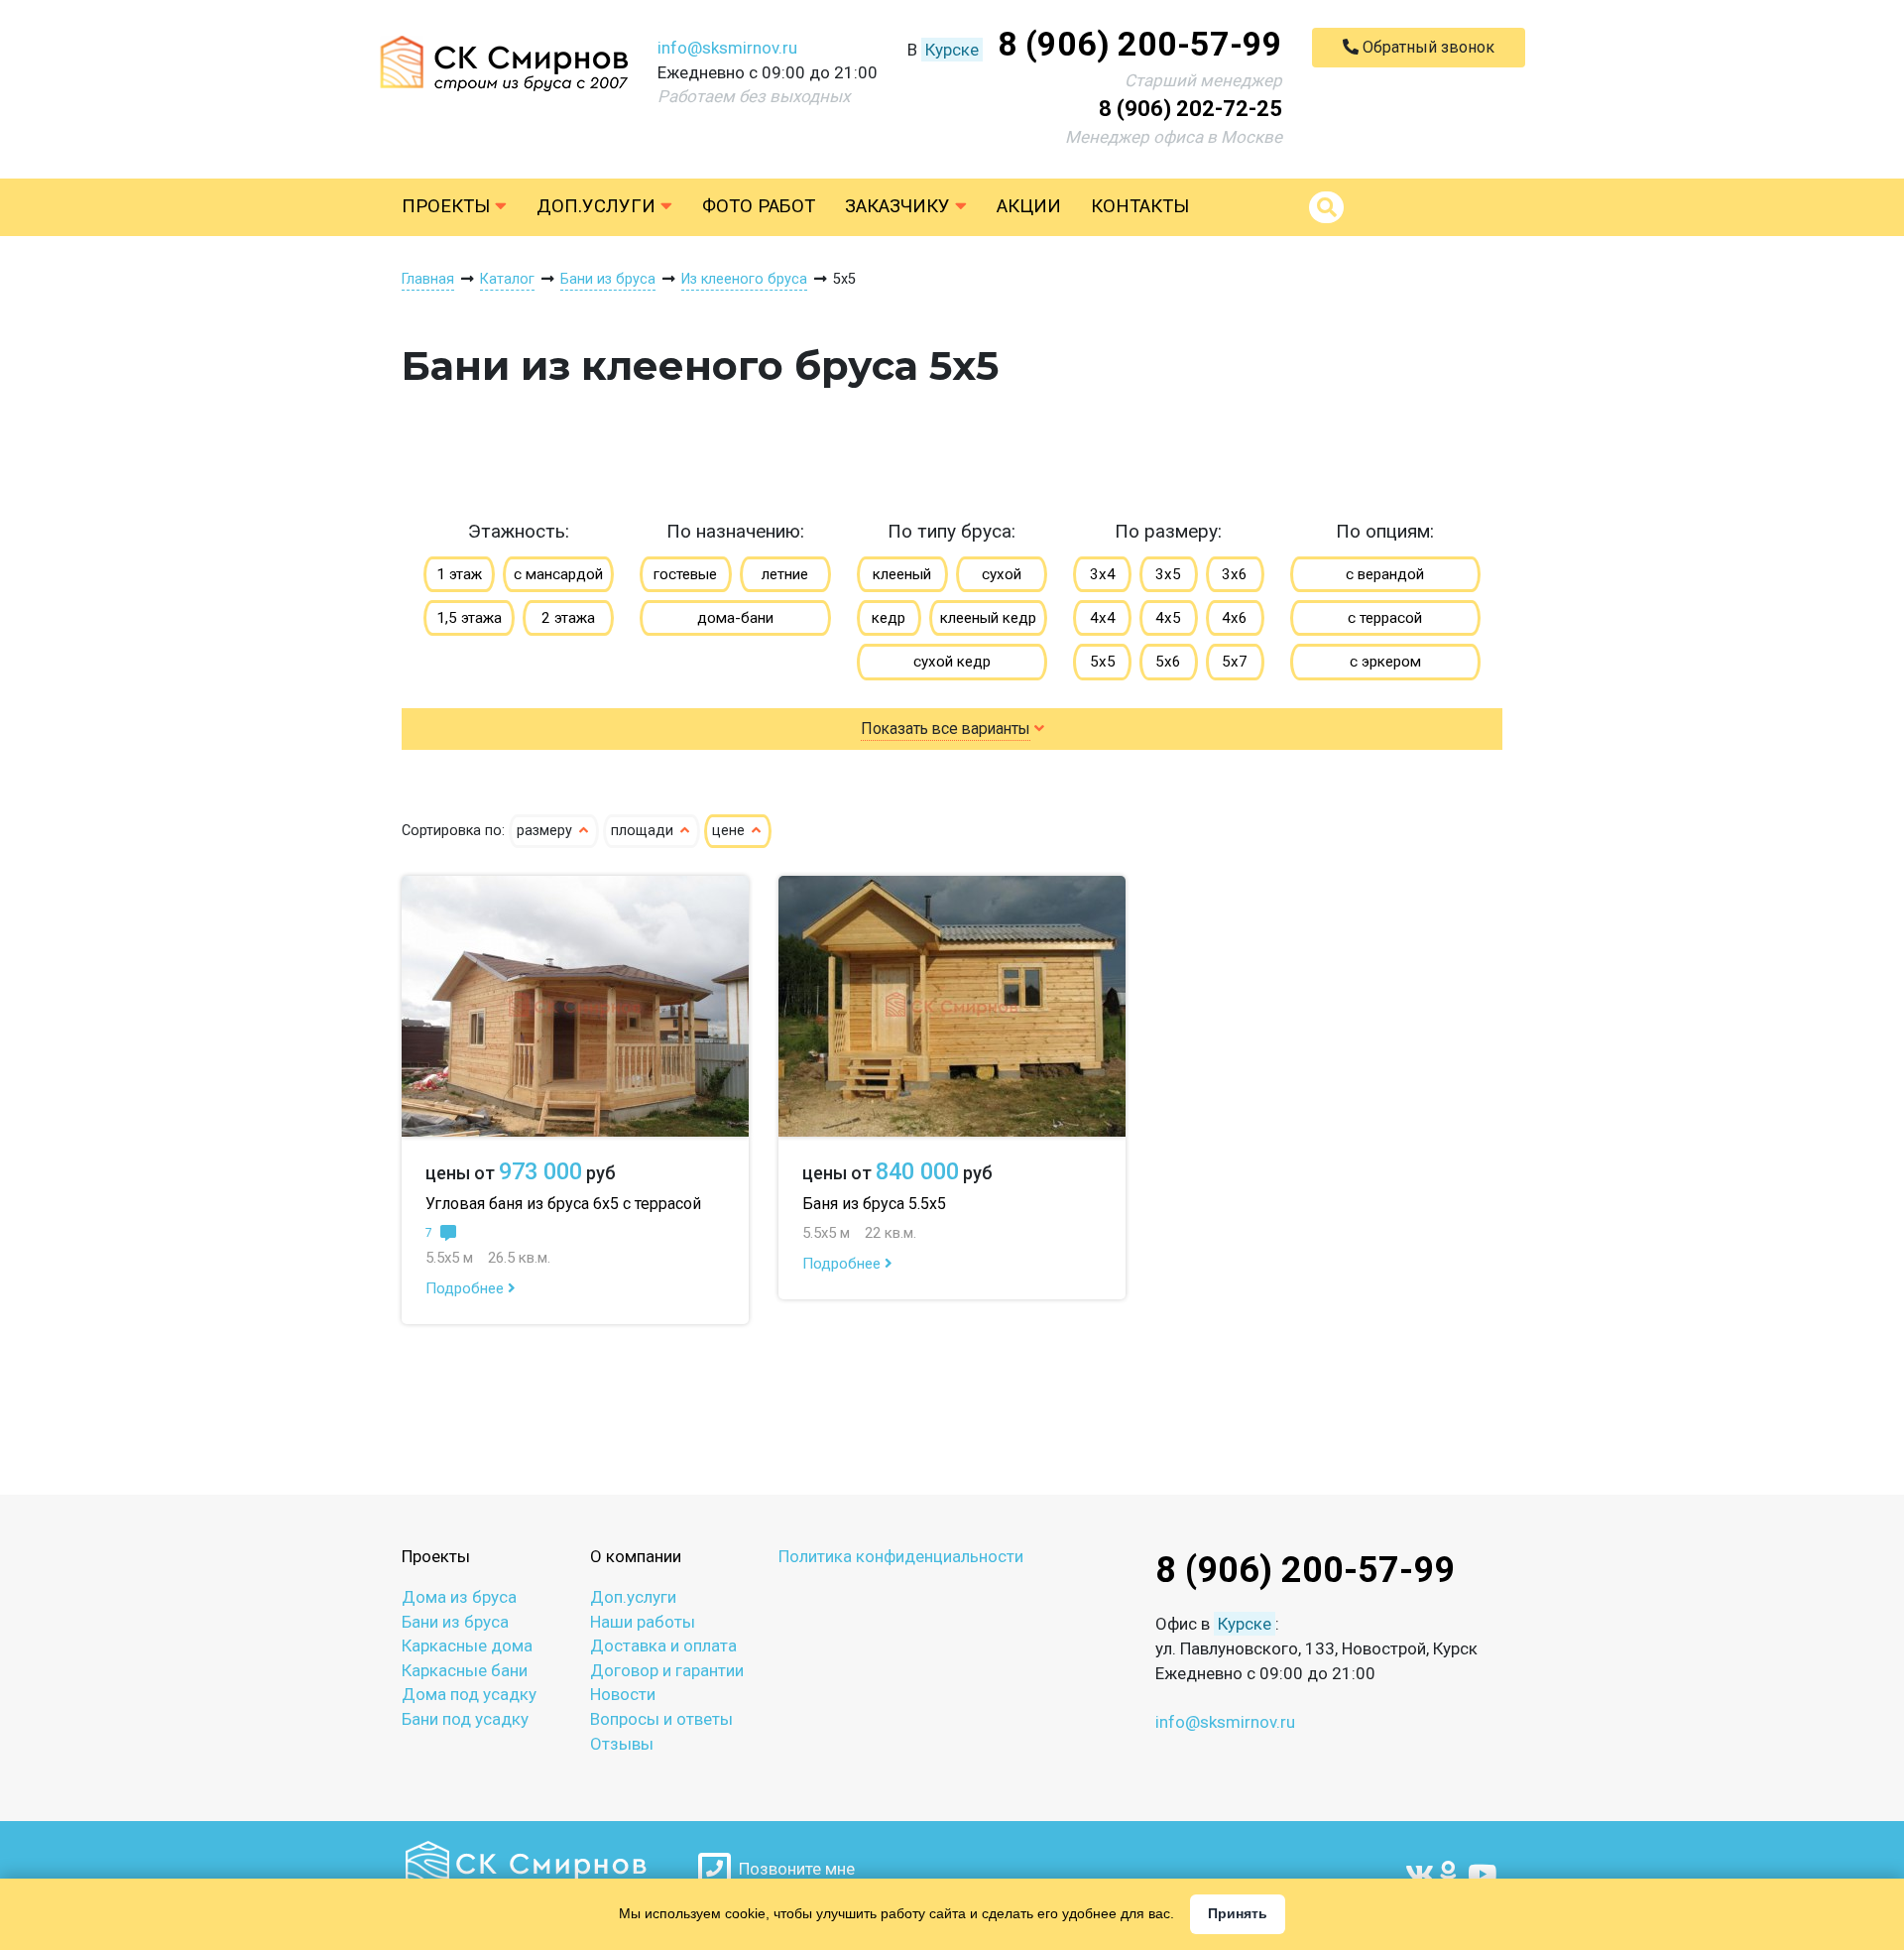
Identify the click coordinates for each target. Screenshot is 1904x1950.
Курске (952, 50)
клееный (902, 574)
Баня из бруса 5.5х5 (874, 1204)
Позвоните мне (793, 1869)
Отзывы (622, 1744)
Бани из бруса (455, 1622)
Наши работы (643, 1622)
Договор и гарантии (667, 1670)
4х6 (1235, 618)
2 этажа (568, 618)
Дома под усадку (469, 1694)
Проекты (448, 206)
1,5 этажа (469, 618)
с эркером (1385, 662)
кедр (889, 618)
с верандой (1385, 574)
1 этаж (459, 574)
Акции (1029, 206)
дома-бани (735, 618)
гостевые (685, 574)
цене (730, 831)
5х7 (1235, 662)
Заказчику (900, 206)
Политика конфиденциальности (901, 1556)
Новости (623, 1694)
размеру (546, 831)
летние (785, 574)
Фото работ (759, 206)
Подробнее (467, 1288)
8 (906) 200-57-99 (1140, 44)
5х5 (1103, 662)
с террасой (1385, 618)
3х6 (1235, 574)
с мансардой (558, 574)
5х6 (1168, 662)
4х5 (1168, 618)
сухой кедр (952, 662)
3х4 (1103, 574)
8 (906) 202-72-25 (1190, 109)
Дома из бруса (459, 1597)
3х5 (1168, 574)
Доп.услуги (598, 206)
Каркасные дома (467, 1645)
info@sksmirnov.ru (727, 48)
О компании (636, 1556)
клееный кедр (988, 618)
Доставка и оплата (663, 1645)
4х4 (1103, 618)
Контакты (1140, 206)
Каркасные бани (465, 1670)
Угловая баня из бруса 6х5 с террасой (563, 1204)
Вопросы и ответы (661, 1719)
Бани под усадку (465, 1719)
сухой (1002, 574)
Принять (1238, 1913)
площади (644, 831)
